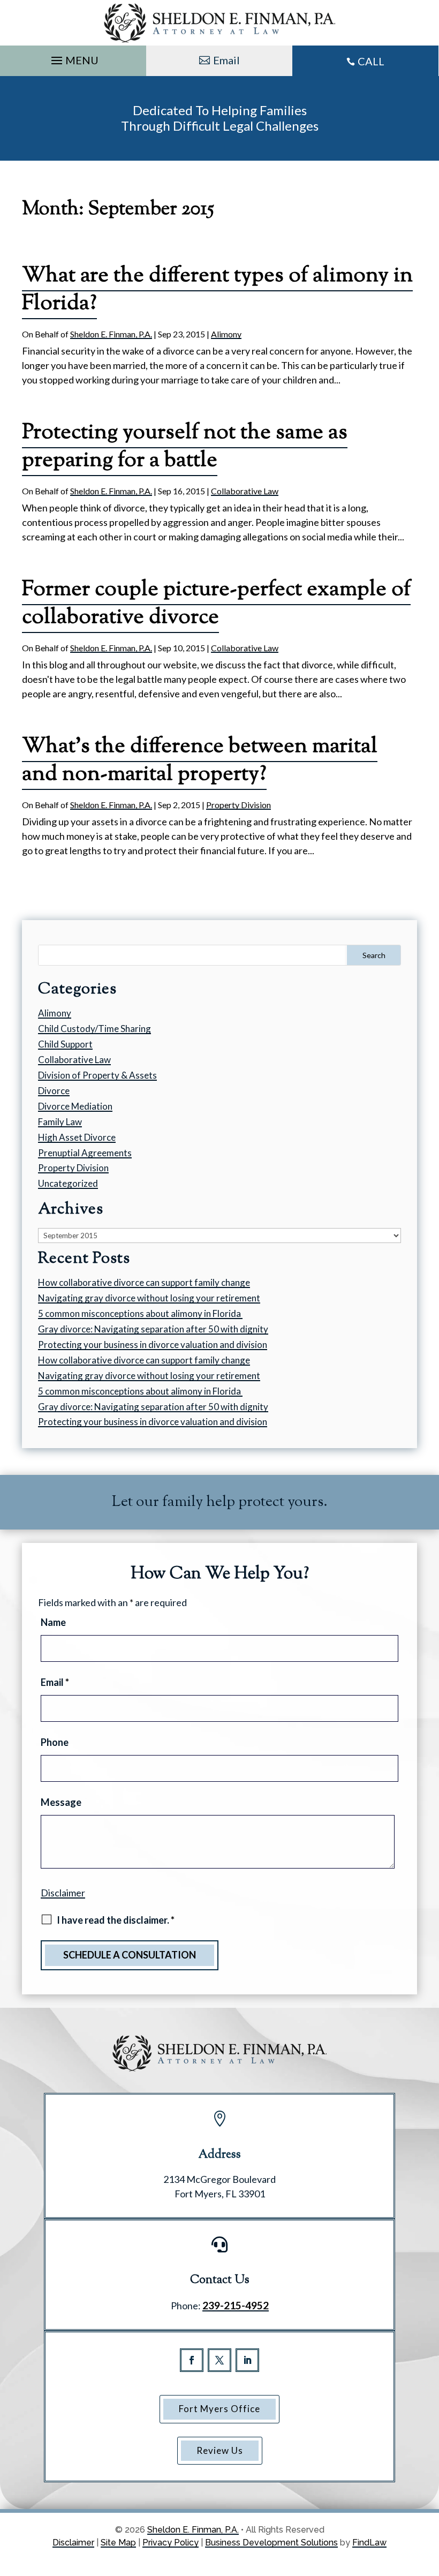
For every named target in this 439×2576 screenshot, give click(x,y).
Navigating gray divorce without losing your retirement (149, 1298)
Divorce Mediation (75, 1106)
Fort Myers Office (219, 2409)
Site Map (118, 2543)
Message (61, 1802)
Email (226, 60)
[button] (73, 58)
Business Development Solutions (271, 2543)
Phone (55, 1742)
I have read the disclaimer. (116, 1920)
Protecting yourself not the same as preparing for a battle (185, 447)
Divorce (54, 1091)
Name (53, 1622)
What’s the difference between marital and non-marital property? (200, 761)
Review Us (220, 2450)
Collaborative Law (245, 491)
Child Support (65, 1044)
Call (371, 61)
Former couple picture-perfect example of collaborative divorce (216, 604)
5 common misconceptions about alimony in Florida (140, 1313)
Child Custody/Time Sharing (94, 1029)
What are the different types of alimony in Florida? (217, 290)
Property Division (239, 805)
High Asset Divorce (77, 1137)
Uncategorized (68, 1183)
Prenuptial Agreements (85, 1153)
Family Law (60, 1122)
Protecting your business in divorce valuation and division (153, 1345)
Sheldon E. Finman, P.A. (111, 334)
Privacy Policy (171, 2543)
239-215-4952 (236, 2305)
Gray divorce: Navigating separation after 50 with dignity (153, 1329)
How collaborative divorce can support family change (144, 1282)
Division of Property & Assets (97, 1075)
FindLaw (369, 2543)
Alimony (226, 334)
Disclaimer (63, 1893)
